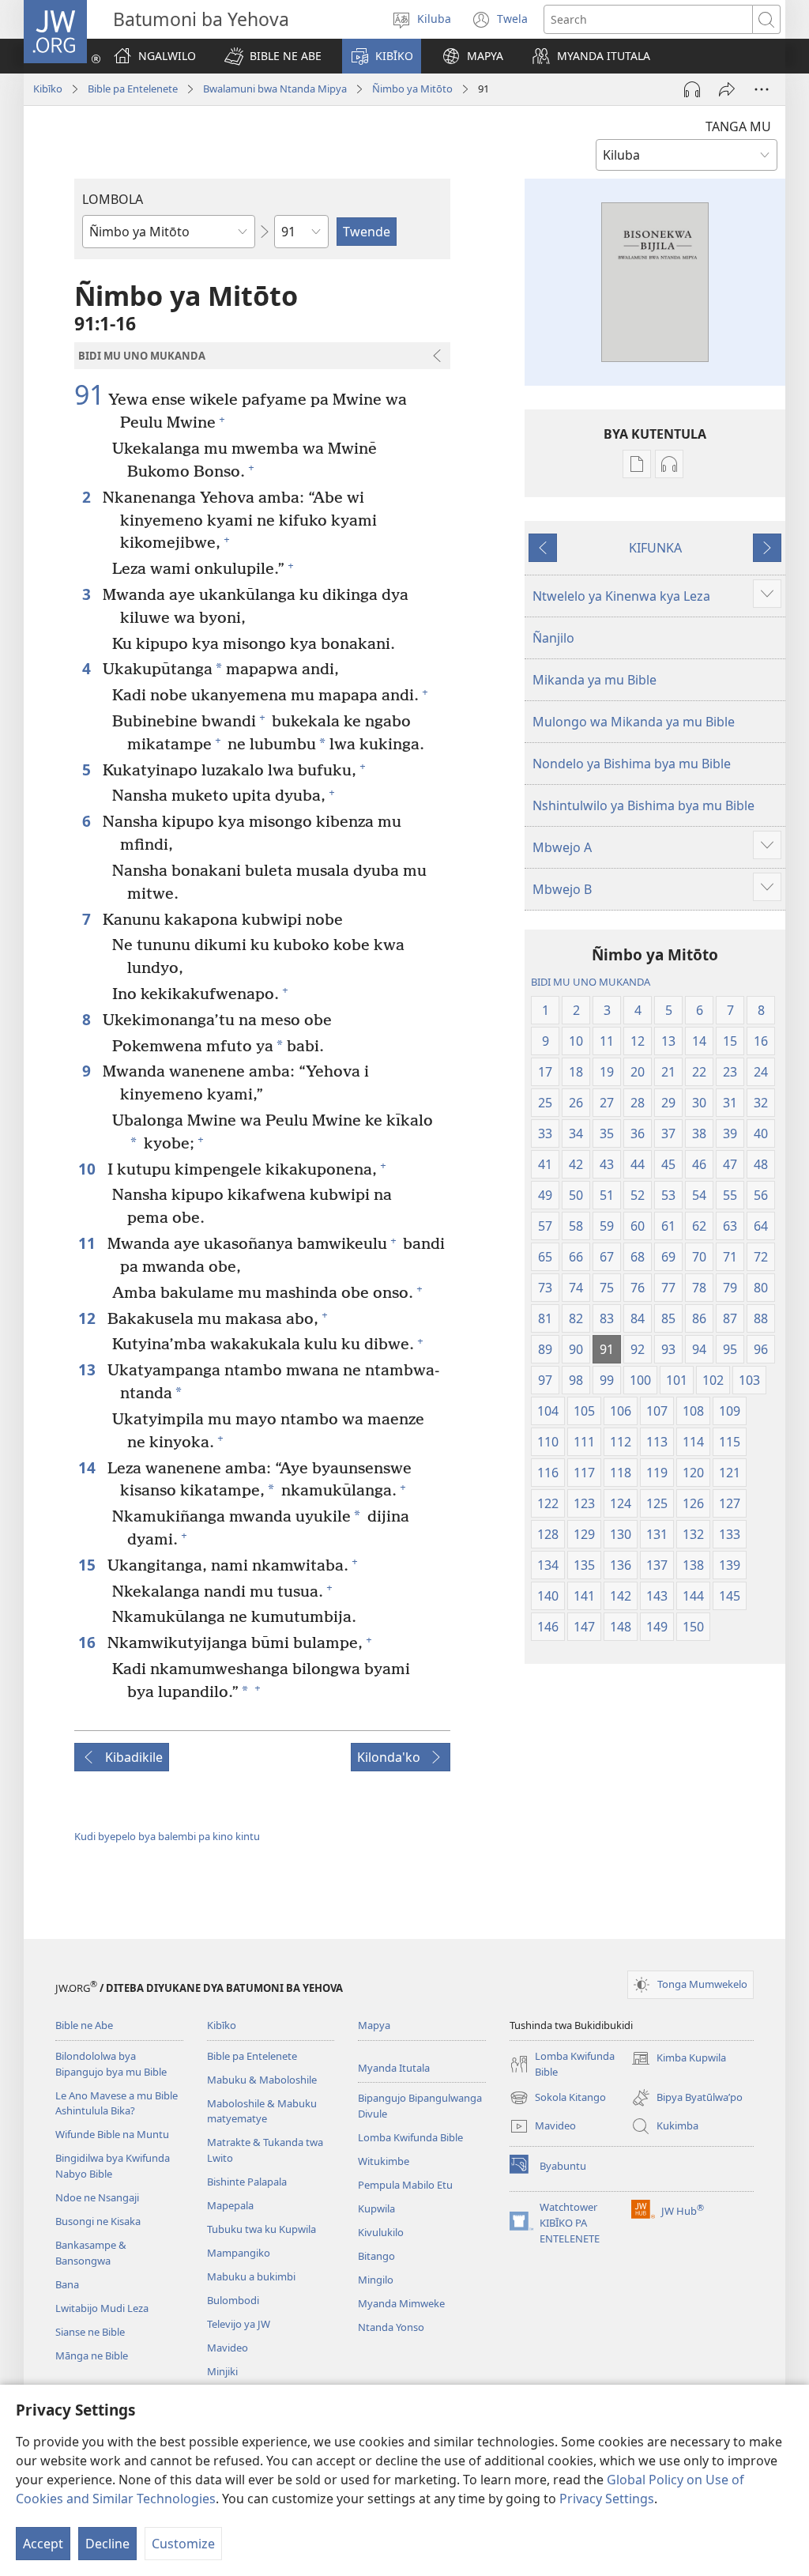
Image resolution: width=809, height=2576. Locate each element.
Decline (107, 2544)
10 (89, 1169)
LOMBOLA (113, 199)
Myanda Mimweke (401, 2303)
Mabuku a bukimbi (251, 2276)
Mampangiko (239, 2253)
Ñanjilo (553, 638)
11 (89, 1243)
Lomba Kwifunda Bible (410, 2137)
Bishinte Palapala (247, 2182)
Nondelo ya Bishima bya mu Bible (632, 764)
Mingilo (376, 2280)
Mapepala (230, 2205)
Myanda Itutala (394, 2068)
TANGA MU (738, 126)
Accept (43, 2544)
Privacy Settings (607, 2499)
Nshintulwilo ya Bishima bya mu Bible (643, 805)
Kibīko (48, 89)
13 (89, 1369)
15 (89, 1565)
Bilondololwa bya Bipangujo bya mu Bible (111, 2064)
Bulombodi (233, 2300)
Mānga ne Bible (92, 2355)
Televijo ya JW (239, 2324)
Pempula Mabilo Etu (405, 2185)
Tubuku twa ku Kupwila (262, 2229)
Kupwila (376, 2208)
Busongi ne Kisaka (98, 2221)
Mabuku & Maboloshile (262, 2080)
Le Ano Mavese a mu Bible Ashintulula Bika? (117, 2103)
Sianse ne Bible (90, 2332)
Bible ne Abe (84, 2025)
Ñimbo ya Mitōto (412, 89)
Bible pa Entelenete (133, 89)
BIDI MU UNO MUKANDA (591, 982)
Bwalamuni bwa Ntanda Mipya (275, 89)
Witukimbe (384, 2161)
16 (89, 1642)
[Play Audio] (692, 89)
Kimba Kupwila (679, 2059)
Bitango (376, 2256)
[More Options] (762, 89)
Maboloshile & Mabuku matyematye (262, 2111)
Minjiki (222, 2371)
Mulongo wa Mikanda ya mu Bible (634, 722)
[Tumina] (727, 89)
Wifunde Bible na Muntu (112, 2134)
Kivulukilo (381, 2232)
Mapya (374, 2025)
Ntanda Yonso (391, 2327)
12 (89, 1318)
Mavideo (228, 2348)
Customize (183, 2544)
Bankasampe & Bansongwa (91, 2253)
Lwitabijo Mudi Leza (102, 2308)
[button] (273, 56)
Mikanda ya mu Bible (595, 680)
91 (89, 395)
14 (89, 1467)
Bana (67, 2284)
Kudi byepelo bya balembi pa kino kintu (167, 1836)
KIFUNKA (655, 548)
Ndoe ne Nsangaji (97, 2197)
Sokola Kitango (558, 2099)
